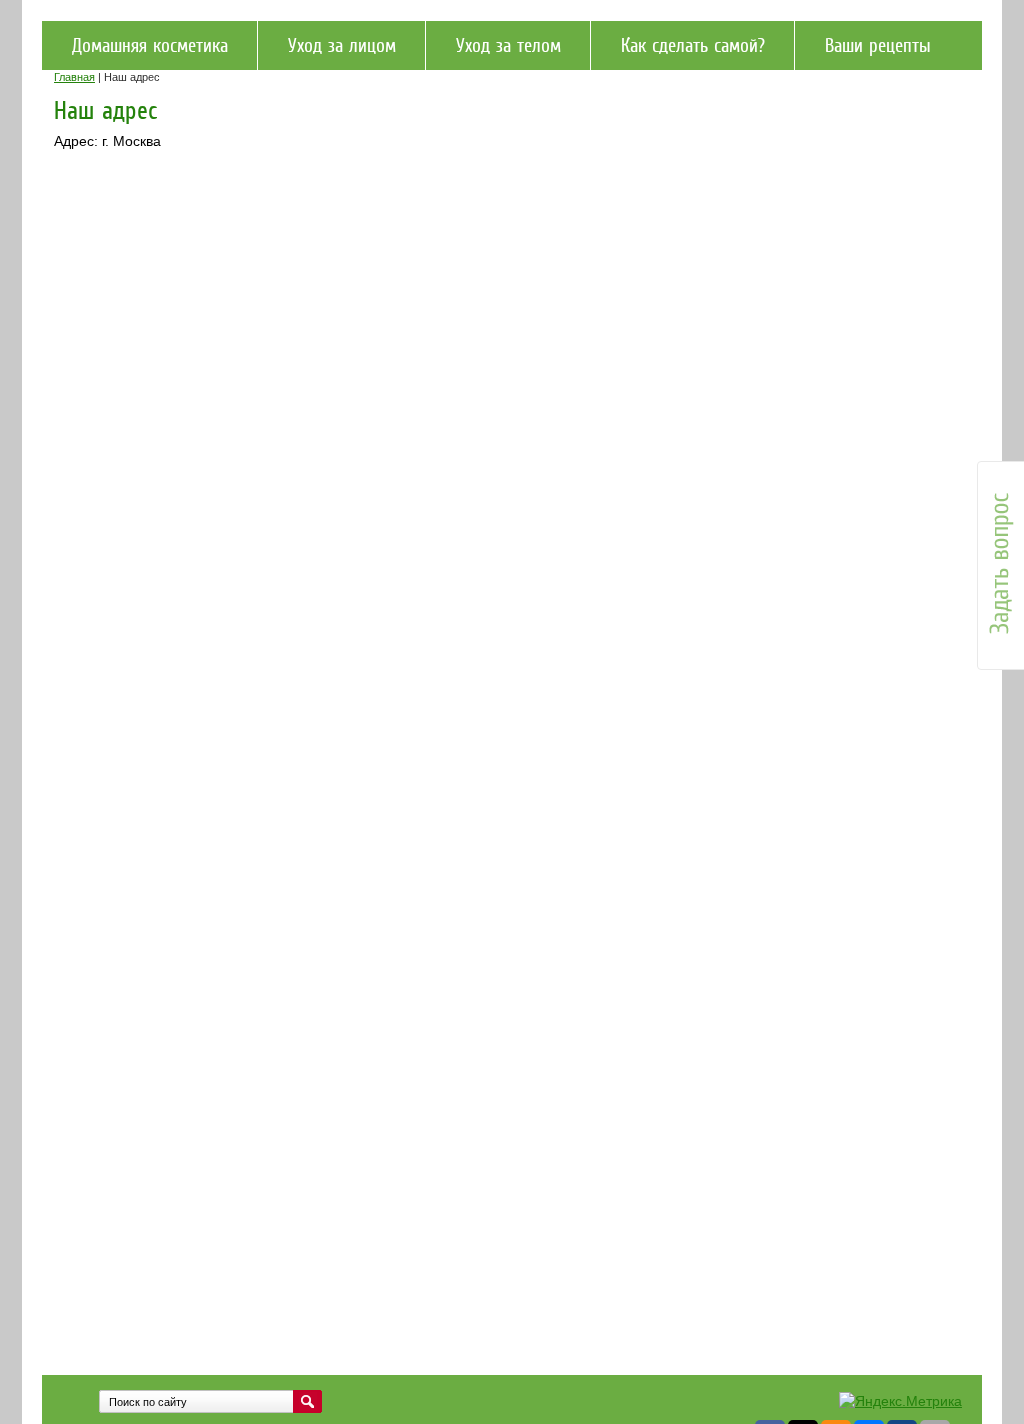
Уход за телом (508, 45)
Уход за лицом (342, 45)
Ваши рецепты (878, 45)
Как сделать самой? (693, 45)
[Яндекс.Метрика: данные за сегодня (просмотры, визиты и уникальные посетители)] (900, 1402)
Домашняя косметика (150, 45)
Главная (74, 77)
